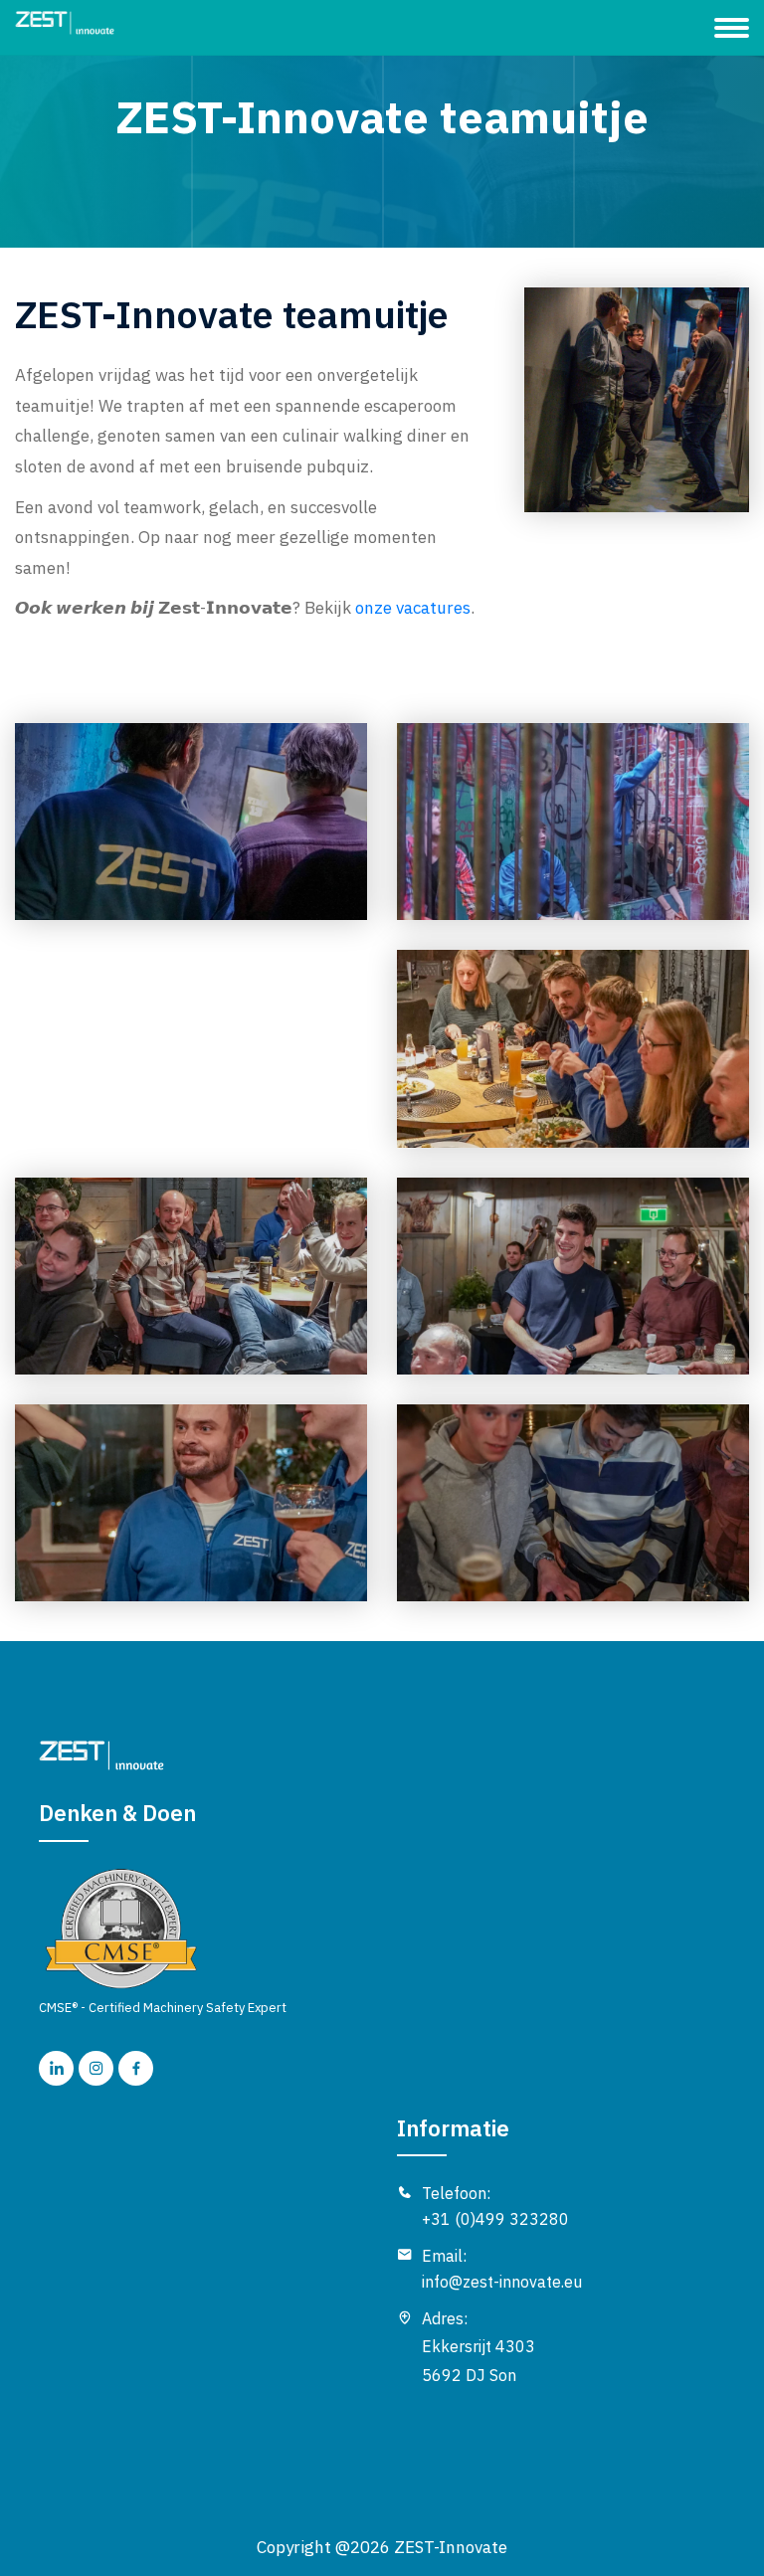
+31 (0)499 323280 (495, 2219)
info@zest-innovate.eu (502, 2282)
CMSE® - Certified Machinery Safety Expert (163, 2008)
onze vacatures (413, 608)
